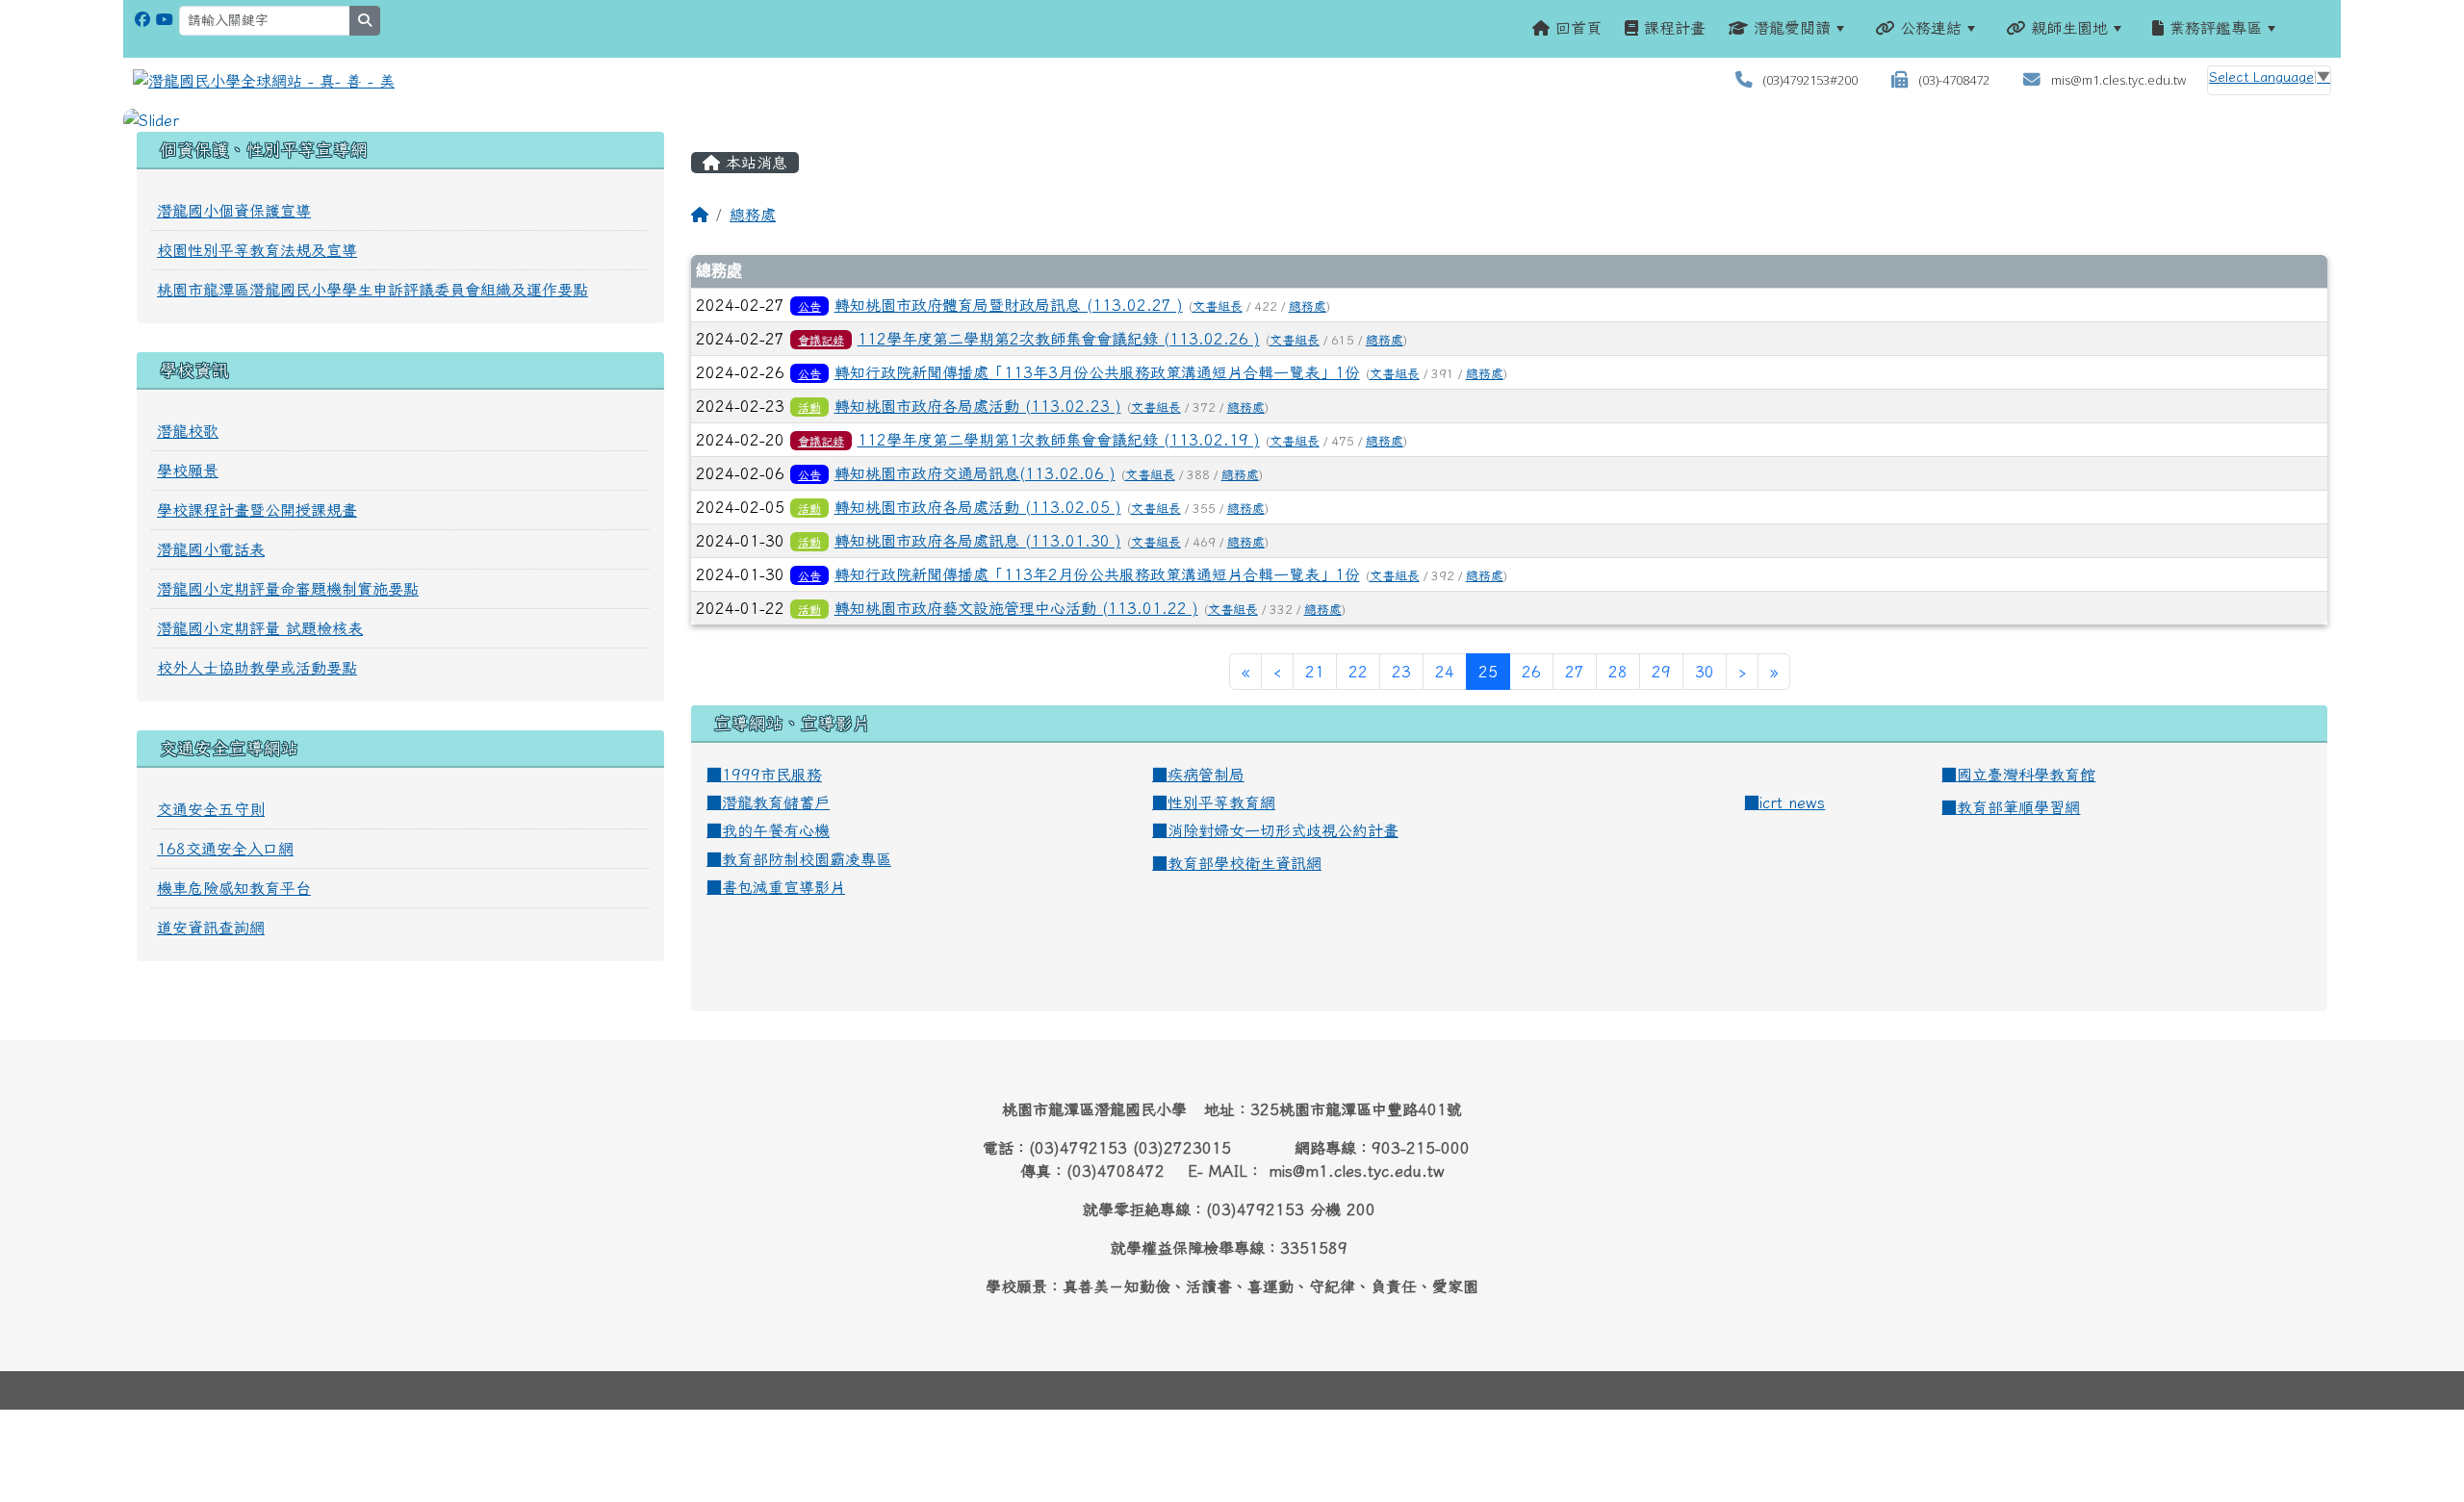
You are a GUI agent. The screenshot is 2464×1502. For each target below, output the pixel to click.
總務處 (753, 215)
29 (1661, 672)
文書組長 (1218, 306)
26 (1531, 672)
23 (1401, 672)
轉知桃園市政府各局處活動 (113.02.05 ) (978, 507)
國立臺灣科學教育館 (2026, 775)
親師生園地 (2066, 28)
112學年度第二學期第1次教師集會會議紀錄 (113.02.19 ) (1059, 440)
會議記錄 (821, 340)
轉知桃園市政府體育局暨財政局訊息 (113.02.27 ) (1009, 305)
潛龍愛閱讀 (1789, 28)
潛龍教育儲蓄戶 (776, 802)
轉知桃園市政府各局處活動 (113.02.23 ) (978, 406)
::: (2312, 28)
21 (1315, 672)
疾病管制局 (1206, 775)
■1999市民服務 (764, 775)
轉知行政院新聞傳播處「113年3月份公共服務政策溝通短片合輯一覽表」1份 (1097, 372)
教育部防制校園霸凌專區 (807, 859)
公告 (809, 306)
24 (1445, 672)
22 (1358, 672)
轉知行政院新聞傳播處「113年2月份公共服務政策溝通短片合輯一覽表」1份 (1097, 574)
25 (1494, 671)
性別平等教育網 (1221, 802)
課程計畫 (1672, 28)
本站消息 (754, 163)
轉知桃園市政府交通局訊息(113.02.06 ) (975, 473)
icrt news (1792, 802)
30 (1705, 672)
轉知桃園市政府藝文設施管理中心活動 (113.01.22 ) (1016, 608)
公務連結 (1928, 28)
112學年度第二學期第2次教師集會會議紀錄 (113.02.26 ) (1059, 339)
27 (1575, 672)
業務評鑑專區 (2213, 28)
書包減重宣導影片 (783, 887)
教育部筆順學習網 (2018, 807)
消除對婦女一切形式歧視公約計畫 (1283, 830)
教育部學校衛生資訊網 (1245, 863)
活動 (809, 407)
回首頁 (1576, 28)
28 (1618, 672)
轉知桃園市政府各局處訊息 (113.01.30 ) (978, 541)
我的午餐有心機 (776, 830)
